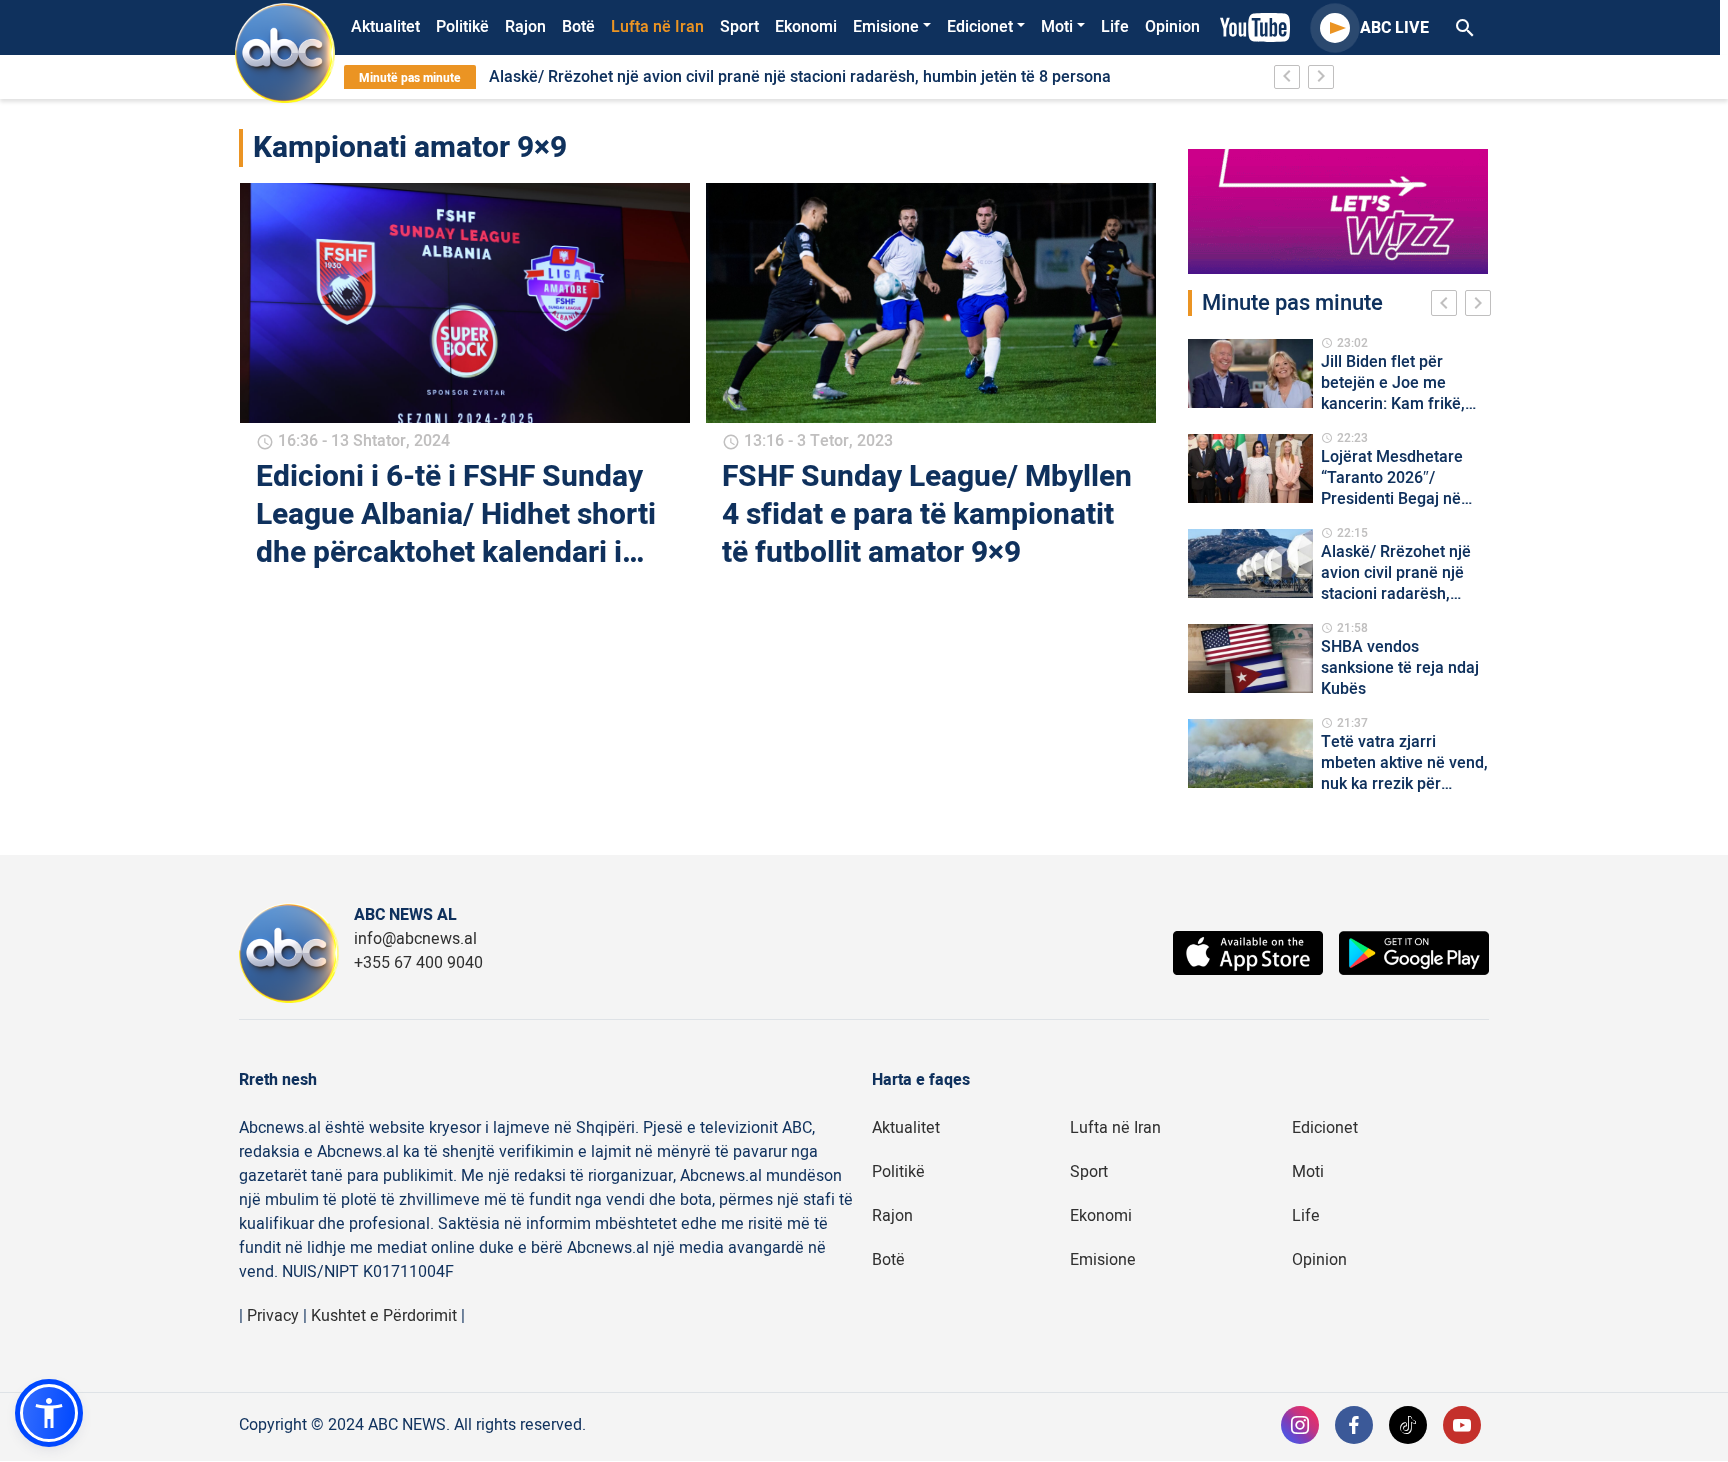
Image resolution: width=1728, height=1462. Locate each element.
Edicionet (980, 27)
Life (1115, 27)
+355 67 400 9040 (418, 963)
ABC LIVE (1394, 28)
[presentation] (1448, 306)
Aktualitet (385, 27)
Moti (1057, 27)
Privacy (273, 1316)
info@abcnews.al (415, 939)
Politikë (462, 27)
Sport (739, 27)
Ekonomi (806, 27)
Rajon (525, 27)
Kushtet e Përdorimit (384, 1316)
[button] (49, 1413)
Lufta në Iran (657, 27)
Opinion (1172, 27)
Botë (578, 27)
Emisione (886, 27)
